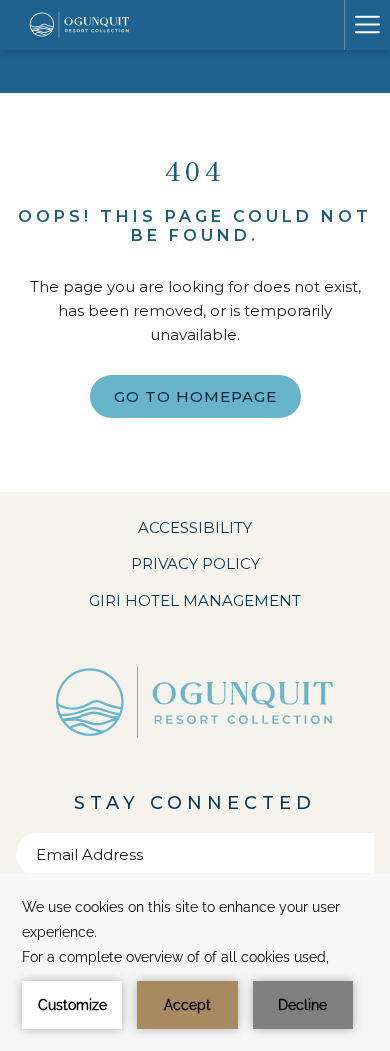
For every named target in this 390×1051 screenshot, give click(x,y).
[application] (195, 962)
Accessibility (195, 527)
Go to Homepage (195, 396)
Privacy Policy (195, 563)
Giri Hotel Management (222, 603)
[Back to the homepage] (80, 25)
